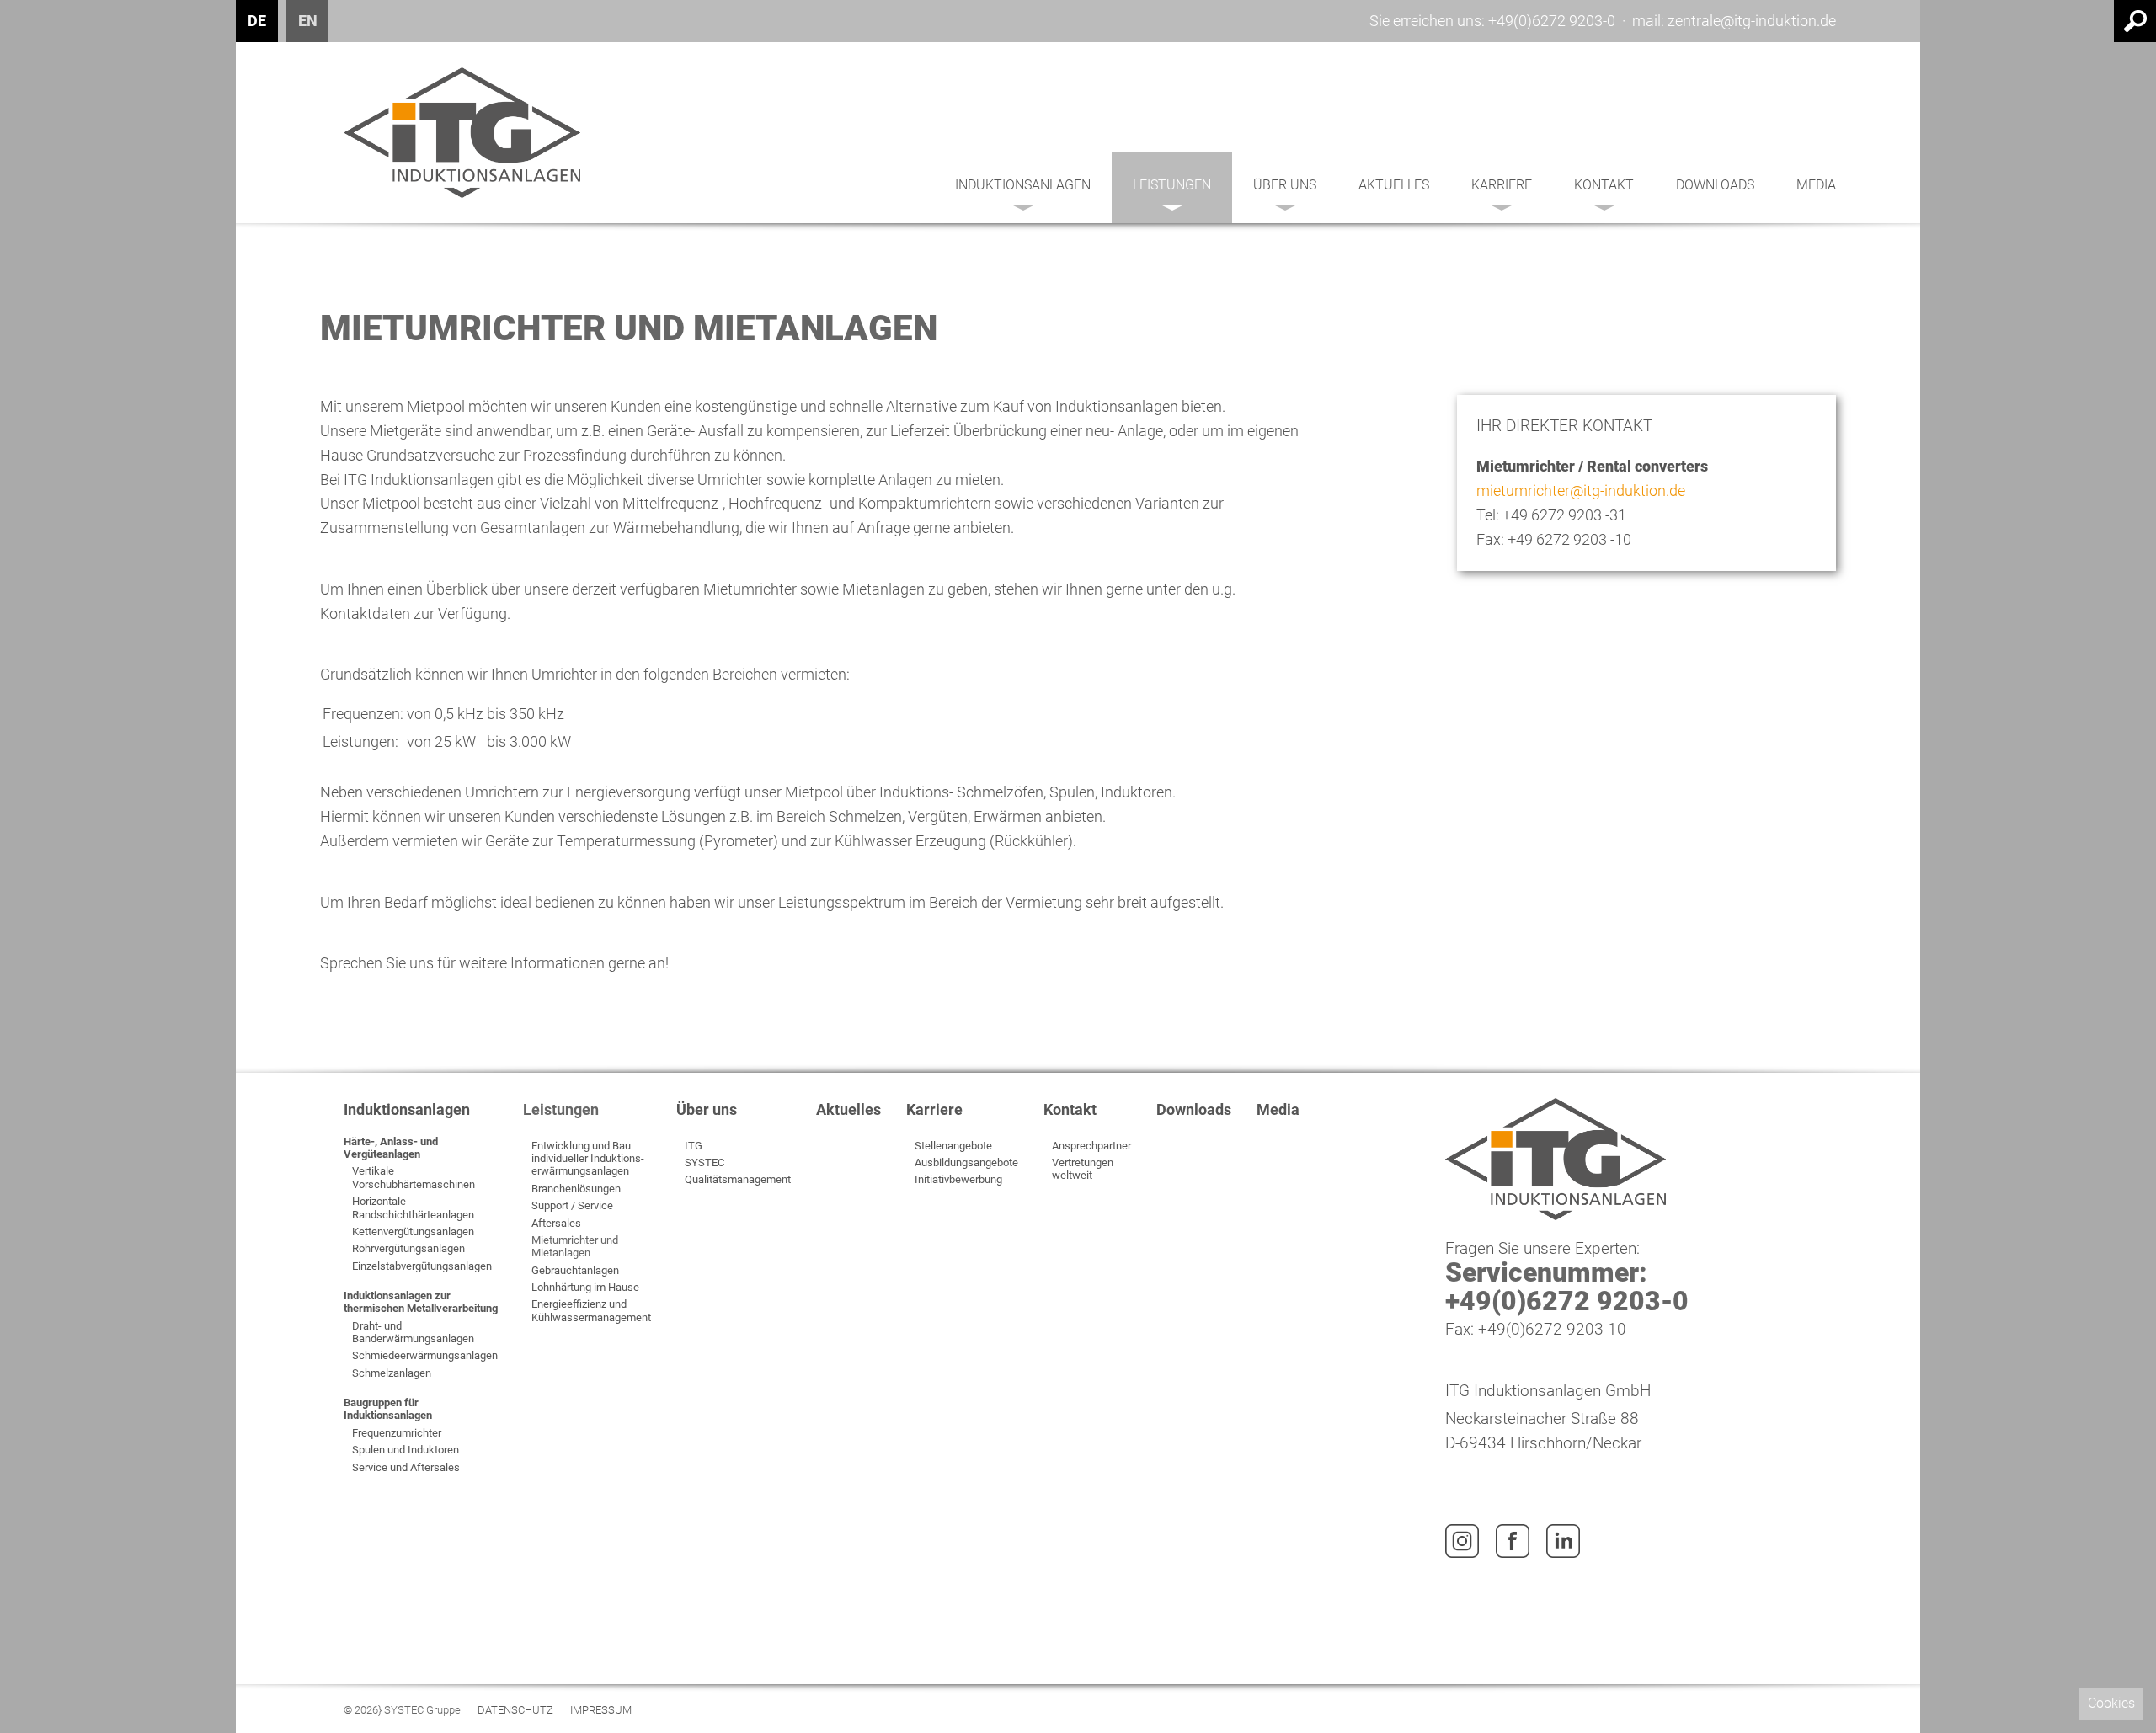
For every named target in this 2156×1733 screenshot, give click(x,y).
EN (308, 21)
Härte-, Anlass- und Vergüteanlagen (391, 1148)
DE (257, 21)
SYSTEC (704, 1162)
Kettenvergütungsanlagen (413, 1232)
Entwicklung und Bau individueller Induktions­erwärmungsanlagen (588, 1159)
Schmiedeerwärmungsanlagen (425, 1355)
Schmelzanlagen (392, 1373)
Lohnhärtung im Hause (585, 1287)
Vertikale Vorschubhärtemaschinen (414, 1177)
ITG (694, 1146)
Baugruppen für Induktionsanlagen (388, 1409)
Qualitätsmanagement (738, 1179)
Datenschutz (515, 1711)
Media (1816, 185)
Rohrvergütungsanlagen (408, 1248)
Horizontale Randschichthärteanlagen (413, 1208)
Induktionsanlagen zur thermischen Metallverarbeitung (421, 1302)
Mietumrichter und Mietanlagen (575, 1246)
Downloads (1715, 185)
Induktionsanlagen (1023, 185)
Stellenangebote (953, 1146)
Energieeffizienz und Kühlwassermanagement (591, 1310)
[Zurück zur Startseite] (462, 133)
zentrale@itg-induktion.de (1752, 21)
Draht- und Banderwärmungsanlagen (413, 1332)
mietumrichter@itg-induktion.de (1581, 491)
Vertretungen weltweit (1083, 1169)
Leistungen (1172, 185)
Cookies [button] (2111, 1703)
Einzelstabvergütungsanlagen (422, 1266)
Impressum (601, 1711)
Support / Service (572, 1205)
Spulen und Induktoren (406, 1450)
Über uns (1285, 185)
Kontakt (1604, 185)
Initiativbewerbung (958, 1179)
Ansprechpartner (1091, 1146)
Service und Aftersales (406, 1467)
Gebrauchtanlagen (575, 1270)
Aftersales (556, 1223)
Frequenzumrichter (397, 1433)
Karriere (1502, 185)
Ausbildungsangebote (966, 1162)
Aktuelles (1394, 185)
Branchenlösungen (576, 1189)
